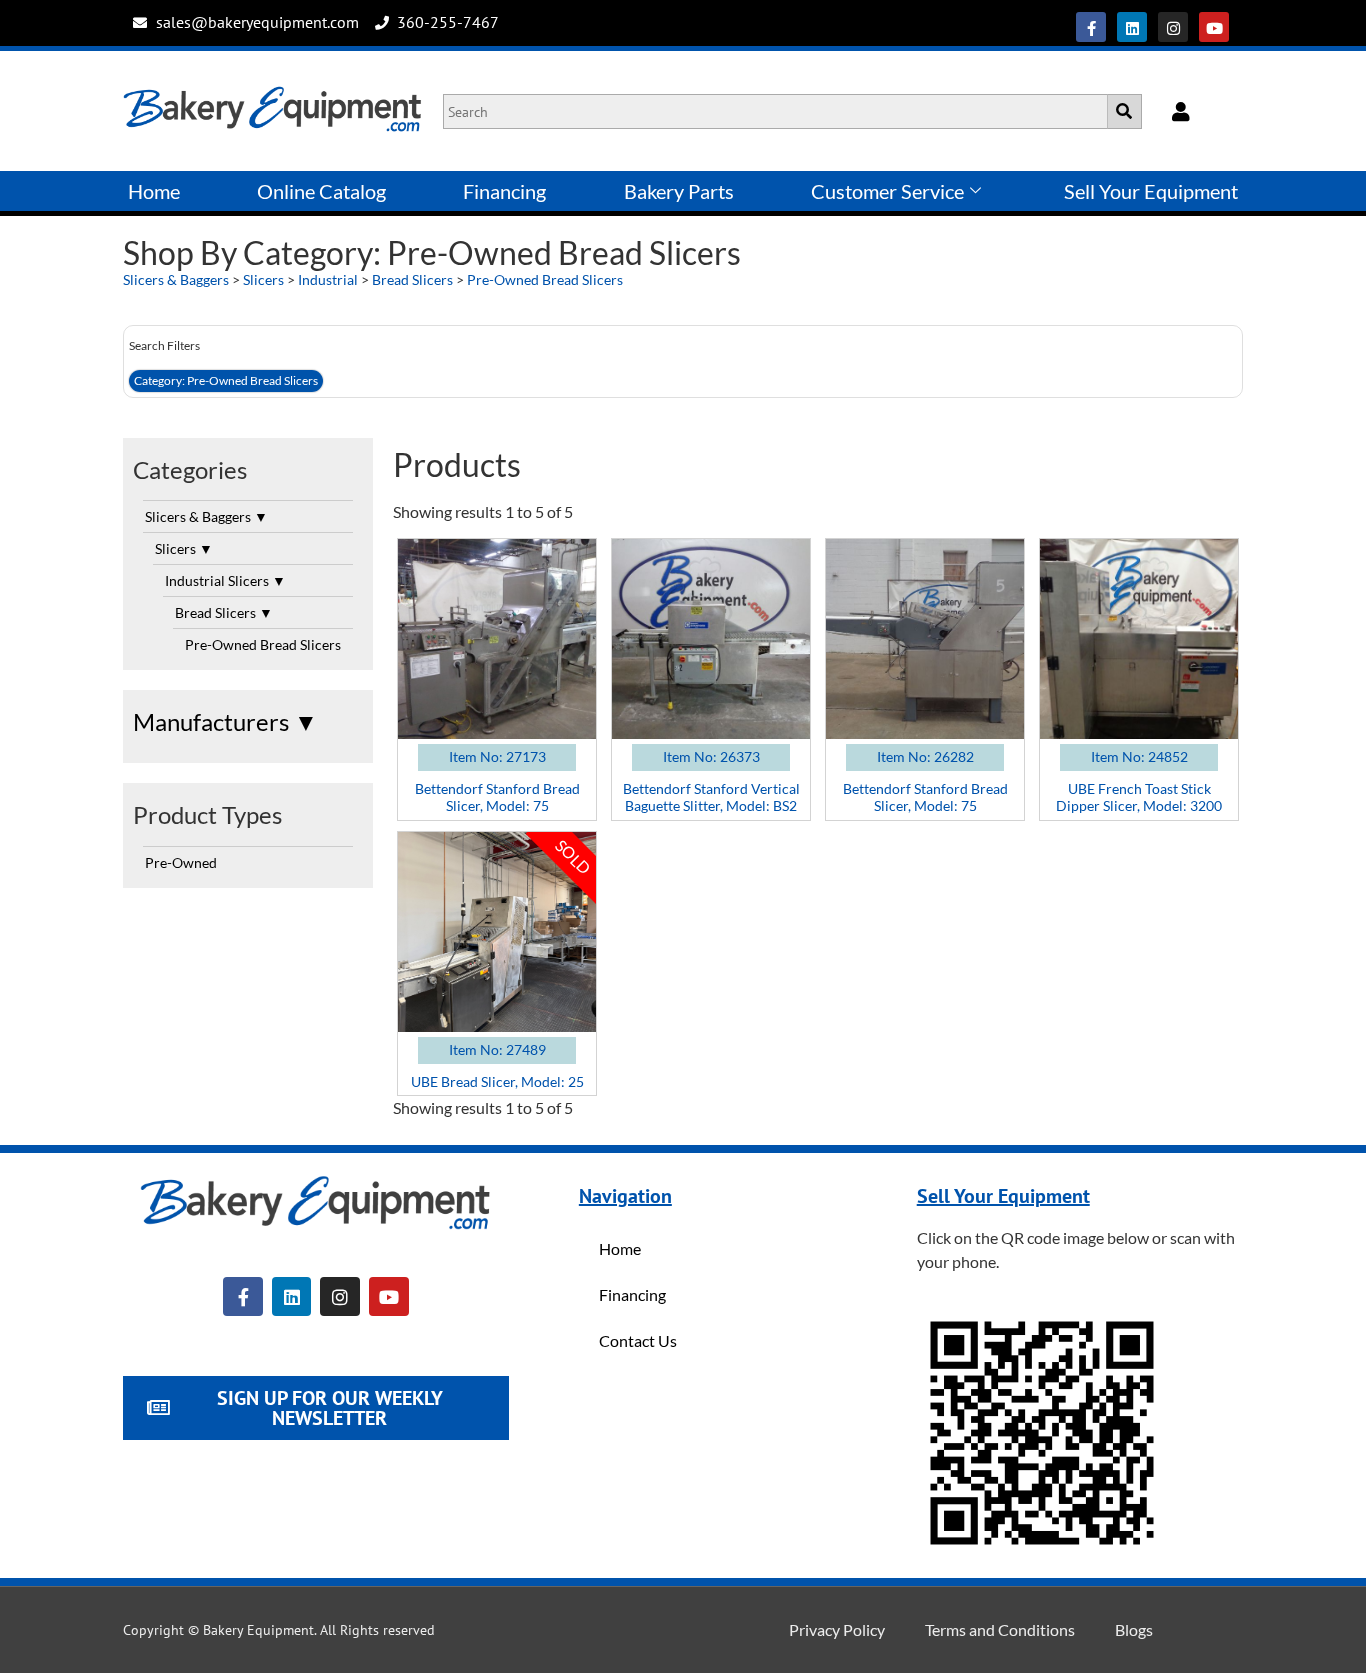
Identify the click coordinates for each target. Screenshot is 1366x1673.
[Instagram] (1173, 27)
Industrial (328, 279)
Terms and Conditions (1000, 1629)
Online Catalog (321, 191)
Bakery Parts (679, 191)
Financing (504, 191)
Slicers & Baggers (176, 279)
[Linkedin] (1132, 27)
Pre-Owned (181, 862)
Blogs (1134, 1629)
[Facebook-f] (1091, 27)
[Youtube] (1214, 27)
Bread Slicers (412, 279)
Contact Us (638, 1340)
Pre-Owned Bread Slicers (545, 279)
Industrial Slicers (225, 580)
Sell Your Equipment (1151, 191)
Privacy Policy (837, 1629)
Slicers (263, 279)
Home (154, 191)
